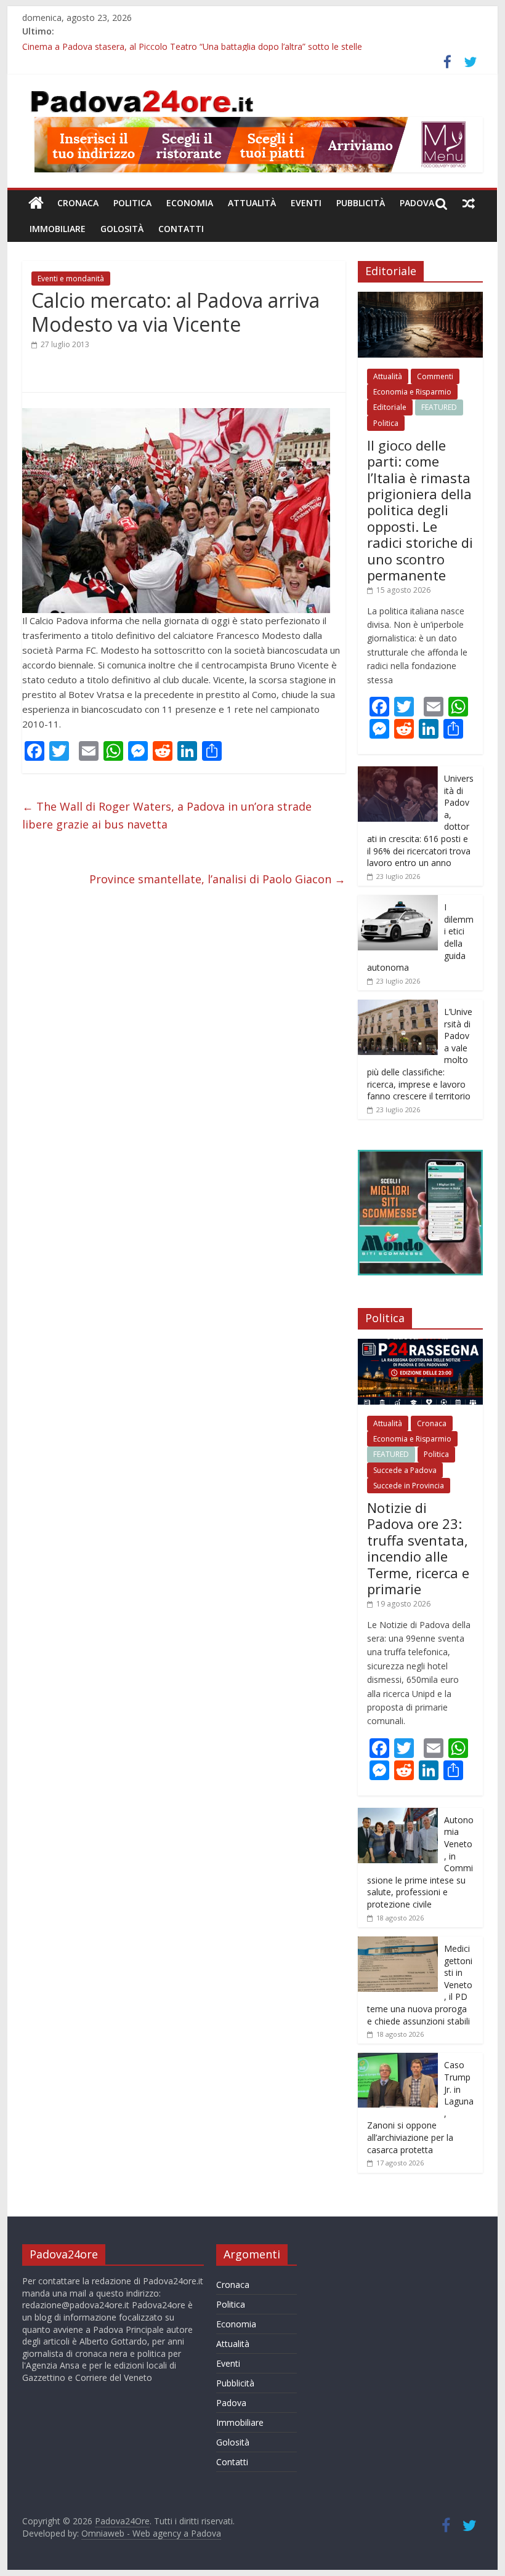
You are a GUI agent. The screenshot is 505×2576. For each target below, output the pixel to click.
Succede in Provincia (409, 1486)
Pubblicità (361, 203)
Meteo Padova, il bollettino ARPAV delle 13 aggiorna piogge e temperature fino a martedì (200, 45)
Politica (132, 203)
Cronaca (78, 203)
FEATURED (439, 407)
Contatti (181, 229)
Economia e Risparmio (412, 392)
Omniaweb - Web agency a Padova (151, 2533)
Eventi (306, 203)
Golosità (122, 229)
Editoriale (390, 407)
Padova (417, 203)
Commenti (435, 376)
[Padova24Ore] (36, 203)
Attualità (252, 203)
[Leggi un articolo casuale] (469, 203)
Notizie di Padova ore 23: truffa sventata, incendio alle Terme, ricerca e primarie (418, 1548)
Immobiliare (58, 229)
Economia (190, 203)
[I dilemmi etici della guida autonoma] (398, 901)
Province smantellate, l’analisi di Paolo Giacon (217, 879)
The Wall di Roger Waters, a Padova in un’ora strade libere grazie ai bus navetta (167, 815)
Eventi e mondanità (71, 279)
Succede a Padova (405, 1470)
